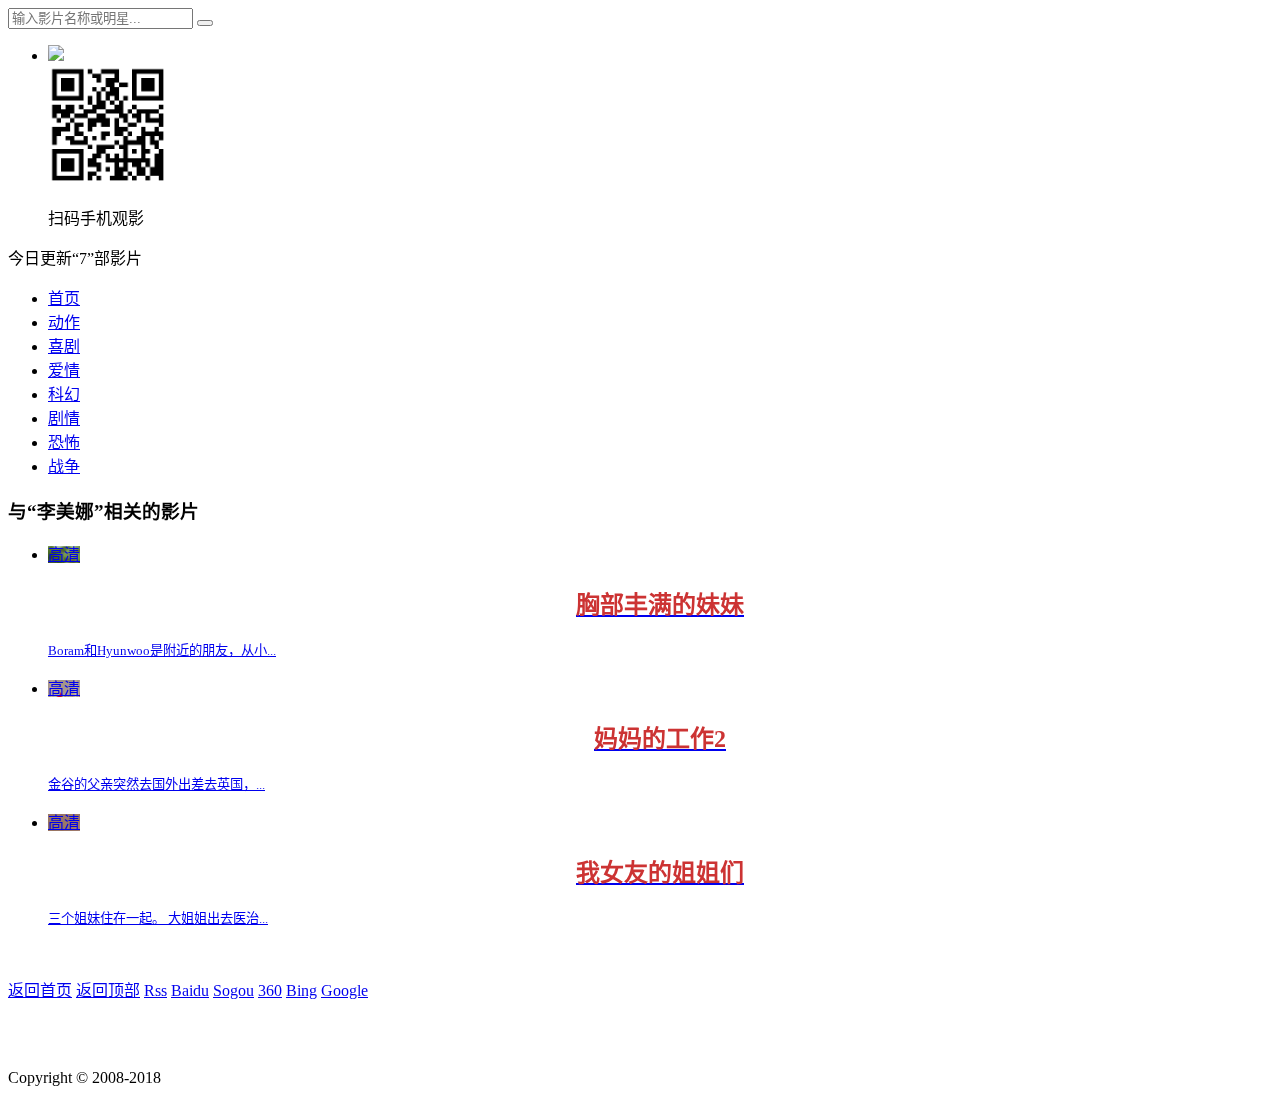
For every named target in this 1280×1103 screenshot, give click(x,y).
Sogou (233, 990)
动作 (64, 322)
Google (344, 990)
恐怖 (64, 442)
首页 (64, 298)
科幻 (64, 394)
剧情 (64, 418)
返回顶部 (108, 990)
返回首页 (40, 990)
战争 (64, 466)
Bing (301, 990)
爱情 (64, 370)
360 (270, 990)
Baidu (190, 990)
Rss (155, 990)
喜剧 (64, 346)
